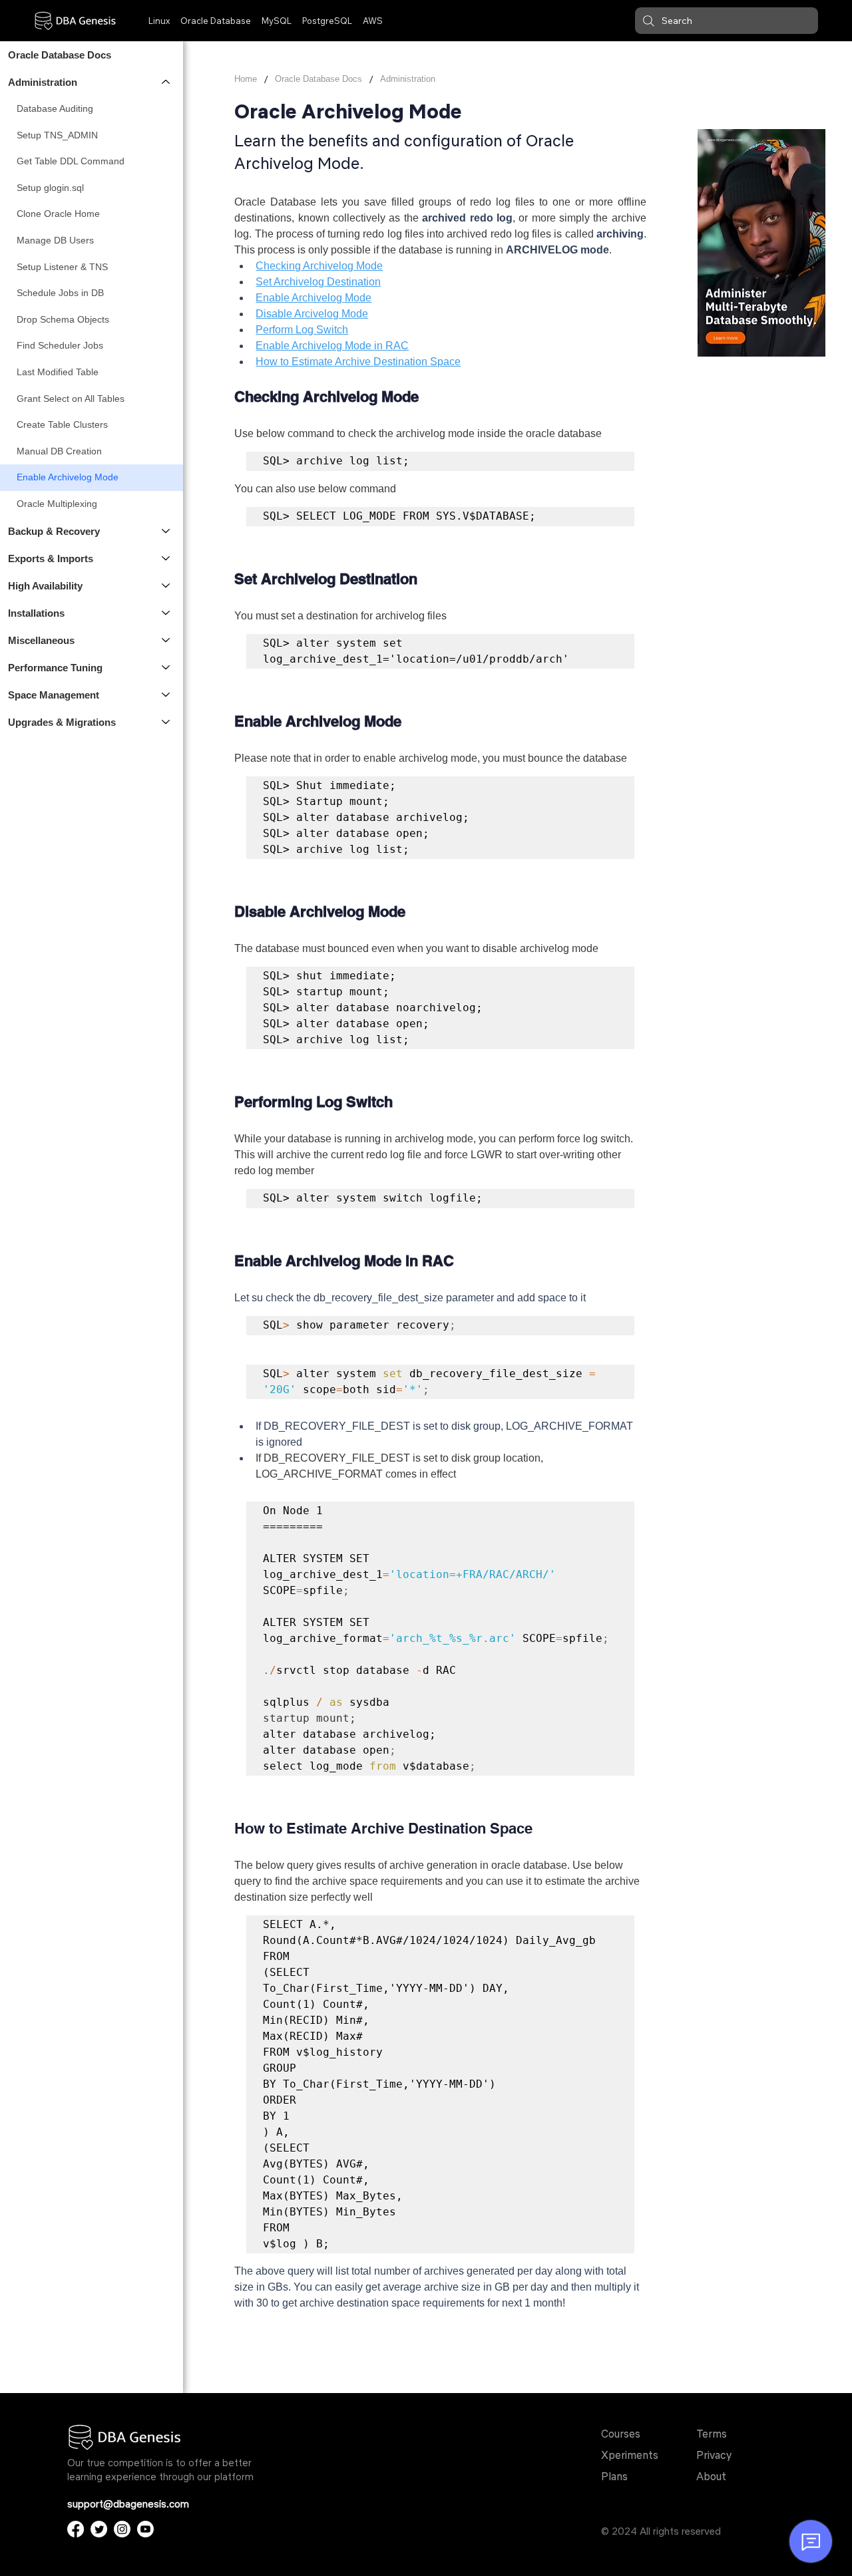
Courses (621, 2434)
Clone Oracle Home (58, 214)
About (711, 2476)
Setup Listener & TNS (62, 267)
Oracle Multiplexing (57, 504)
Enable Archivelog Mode (68, 477)
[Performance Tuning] (166, 668)
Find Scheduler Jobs (60, 345)
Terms (712, 2434)
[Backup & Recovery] (166, 531)
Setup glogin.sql (50, 188)
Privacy (714, 2455)
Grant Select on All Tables (71, 399)
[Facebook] (76, 2529)
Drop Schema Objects (63, 319)
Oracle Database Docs (60, 55)
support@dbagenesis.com (128, 2504)
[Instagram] (122, 2529)
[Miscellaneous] (166, 640)
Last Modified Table (58, 372)
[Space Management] (166, 695)
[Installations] (166, 613)
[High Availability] (166, 586)
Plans (614, 2476)
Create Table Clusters (62, 424)
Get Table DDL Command (71, 161)
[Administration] (166, 82)
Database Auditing (55, 108)
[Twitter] (99, 2529)
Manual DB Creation (59, 451)
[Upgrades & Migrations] (166, 722)
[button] (727, 21)
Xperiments (630, 2455)
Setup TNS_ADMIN (57, 135)
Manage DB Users (55, 240)
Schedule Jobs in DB (60, 293)
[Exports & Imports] (166, 559)
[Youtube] (145, 2529)
